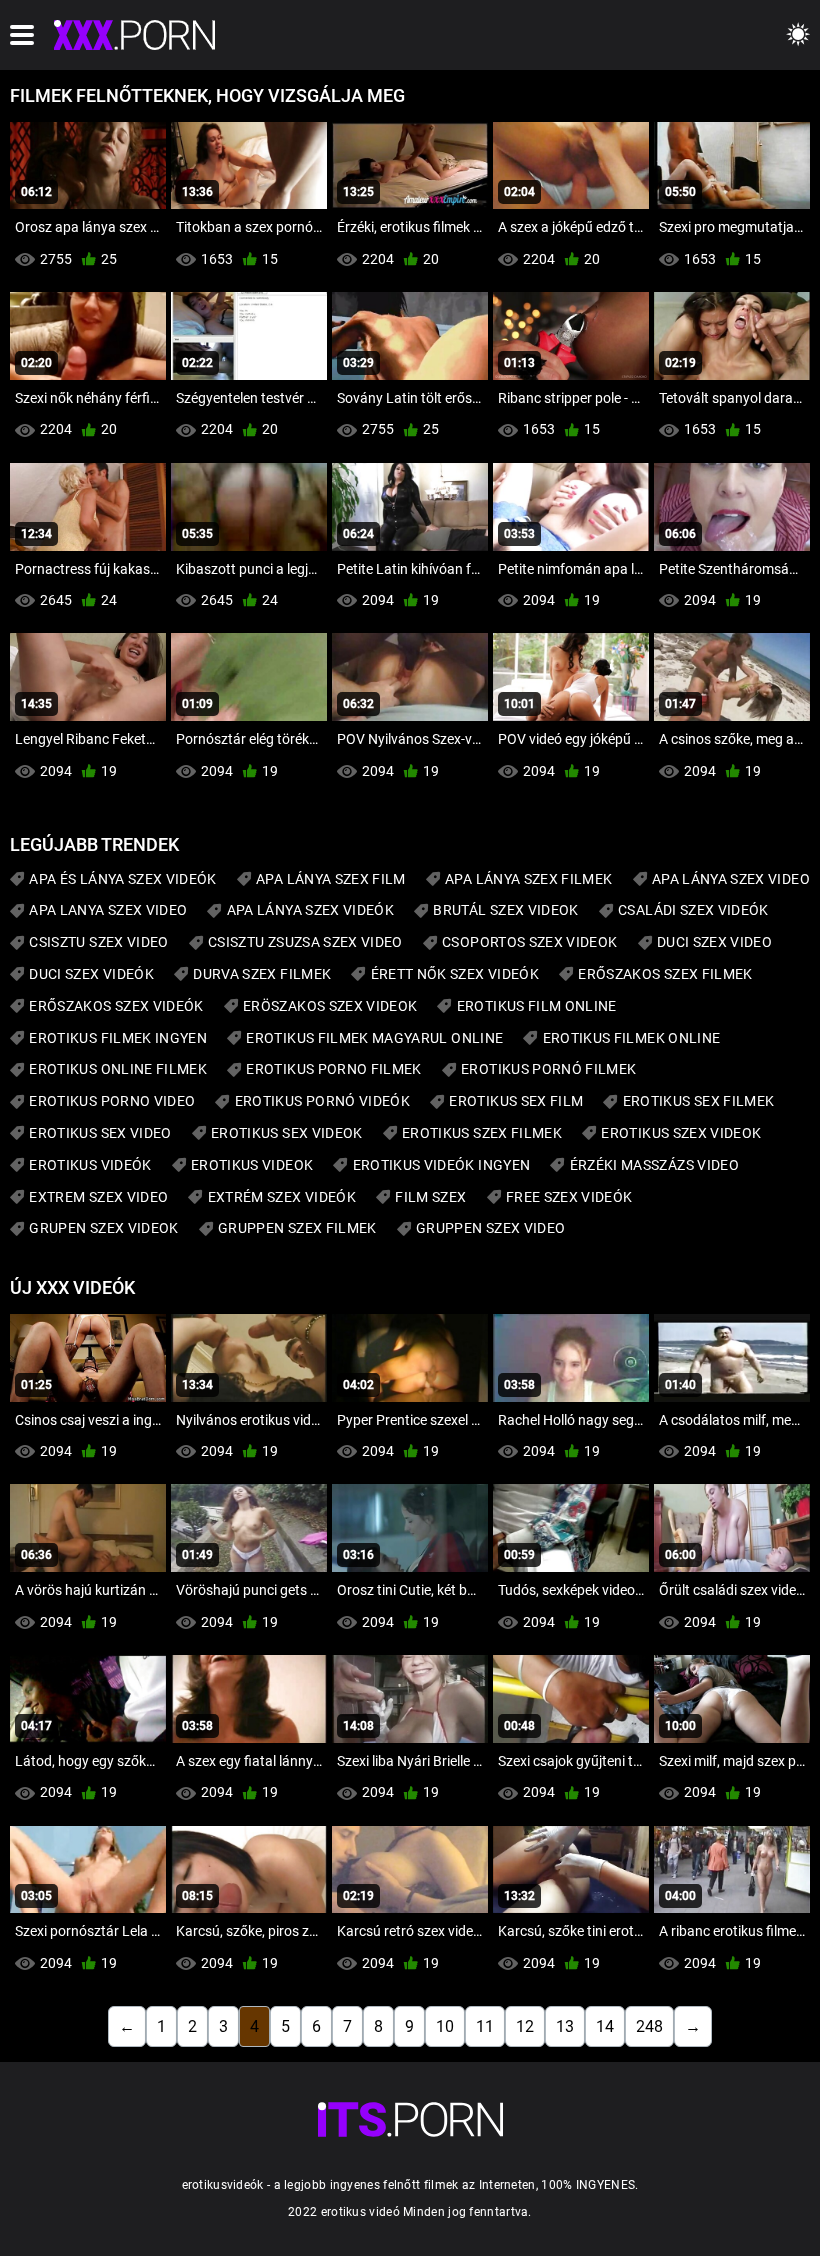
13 (565, 2026)
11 (485, 2026)
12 (525, 2026)
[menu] (22, 35)
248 (649, 2026)
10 (445, 2026)
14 (605, 2026)
